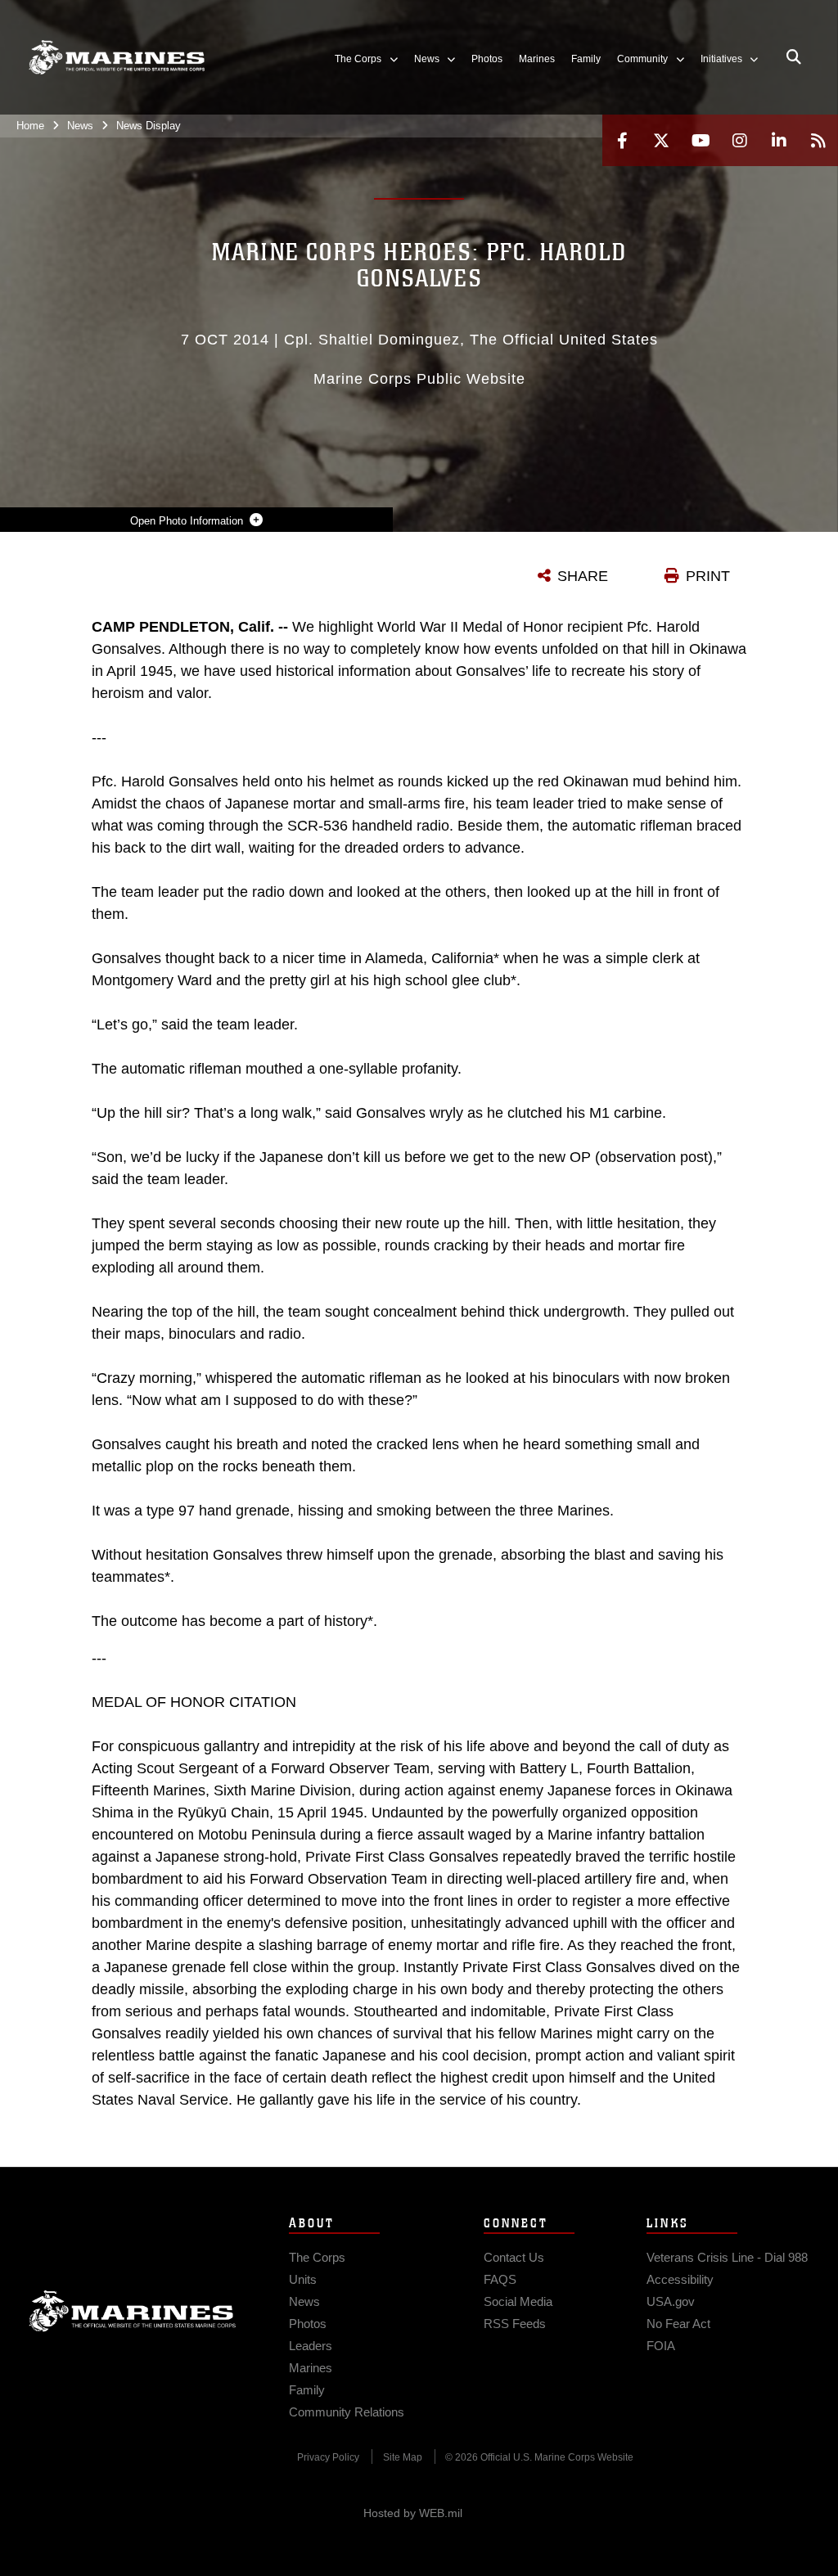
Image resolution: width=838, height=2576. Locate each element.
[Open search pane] (794, 57)
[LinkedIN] (779, 140)
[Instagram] (740, 140)
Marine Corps (133, 2311)
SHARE (583, 576)
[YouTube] (701, 140)
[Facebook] (622, 140)
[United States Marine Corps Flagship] (117, 57)
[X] (661, 140)
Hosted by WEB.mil (413, 2513)
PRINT (708, 576)
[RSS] (818, 140)
